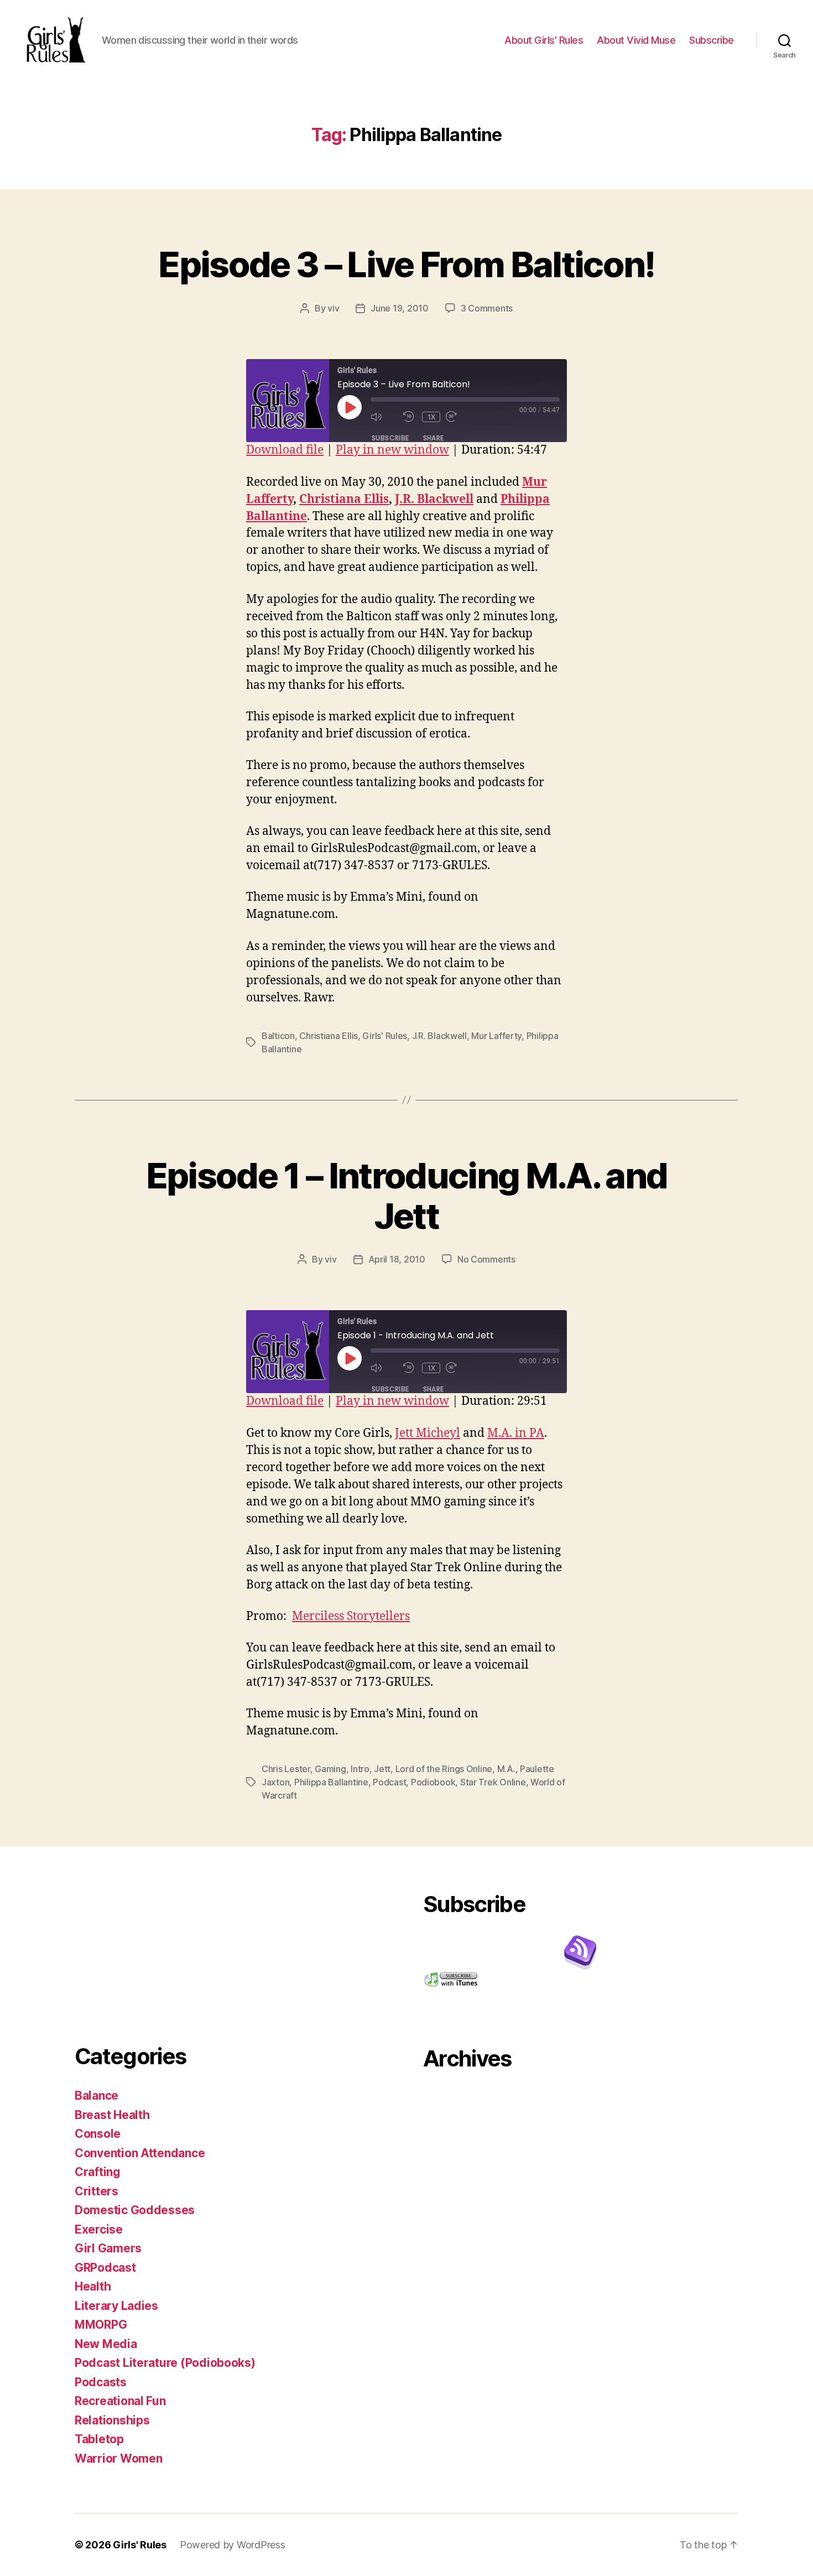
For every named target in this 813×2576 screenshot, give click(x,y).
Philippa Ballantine (331, 1782)
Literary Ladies (116, 2306)
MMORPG (101, 2325)
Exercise (99, 2229)
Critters (97, 2191)
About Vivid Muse (636, 40)
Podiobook (433, 1782)
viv (333, 308)
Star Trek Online (493, 1782)
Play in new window (392, 450)
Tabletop (99, 2439)
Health (93, 2286)
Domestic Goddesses (135, 2210)
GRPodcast (105, 2268)
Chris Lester (286, 1769)
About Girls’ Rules (544, 40)
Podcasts (101, 2382)
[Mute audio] (384, 417)
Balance (97, 2095)
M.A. (506, 1769)
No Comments (486, 1259)
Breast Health (112, 2115)
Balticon (278, 1036)
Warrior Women (119, 2458)
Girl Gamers (108, 2248)
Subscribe (712, 40)
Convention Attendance (140, 2153)
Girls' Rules (385, 1036)
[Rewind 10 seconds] (410, 417)
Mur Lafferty (496, 1036)
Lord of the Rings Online (444, 1769)
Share (434, 438)
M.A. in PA (516, 1433)
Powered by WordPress (233, 2545)
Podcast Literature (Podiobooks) (165, 2363)
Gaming (330, 1769)
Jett (382, 1769)
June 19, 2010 (400, 308)
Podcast (389, 1782)
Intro (360, 1769)
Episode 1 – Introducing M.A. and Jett (407, 1196)
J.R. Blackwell (434, 499)
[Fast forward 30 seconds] (459, 417)
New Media (106, 2344)
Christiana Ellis (344, 499)
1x (432, 417)
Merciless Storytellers (351, 1616)
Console (98, 2134)
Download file (285, 450)
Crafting (98, 2172)
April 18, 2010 (397, 1259)
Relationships (112, 2420)
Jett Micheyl (428, 1433)
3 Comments (487, 308)
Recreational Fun (120, 2401)
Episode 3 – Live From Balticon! (406, 264)
